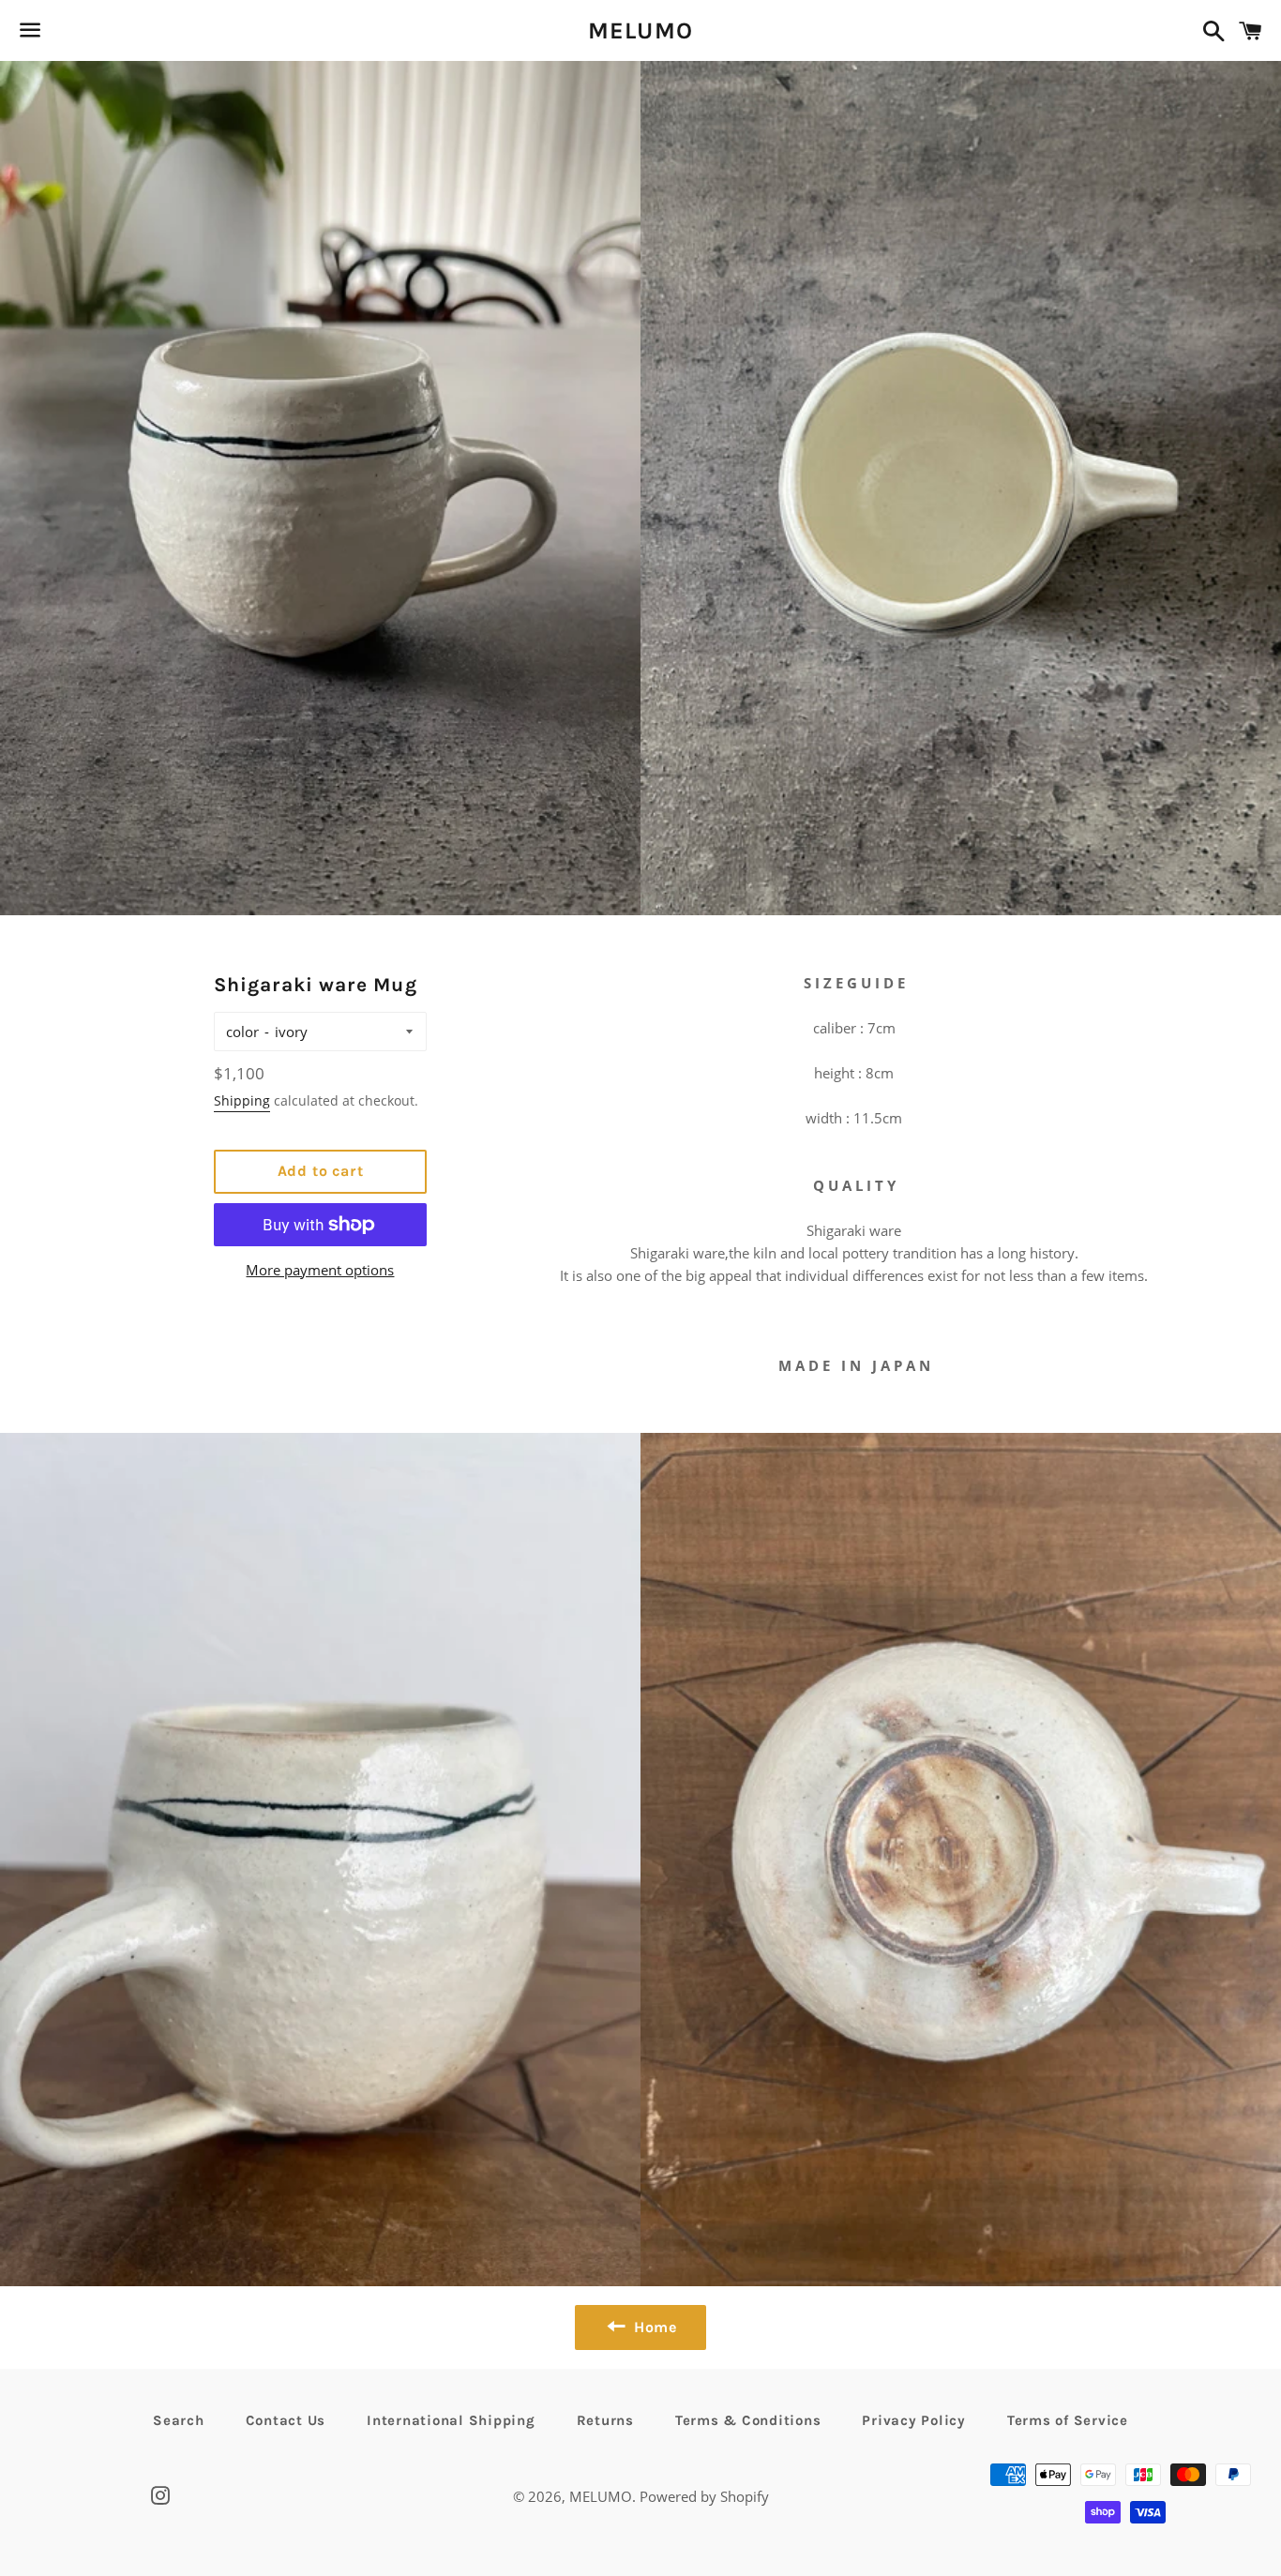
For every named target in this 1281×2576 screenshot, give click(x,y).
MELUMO (641, 30)
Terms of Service (1068, 2420)
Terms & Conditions (748, 2420)
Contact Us (286, 2420)
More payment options (320, 1270)
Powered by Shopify (704, 2496)
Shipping (242, 1100)
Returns (605, 2420)
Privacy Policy (914, 2420)
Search (179, 2420)
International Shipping (451, 2420)
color (242, 1032)
